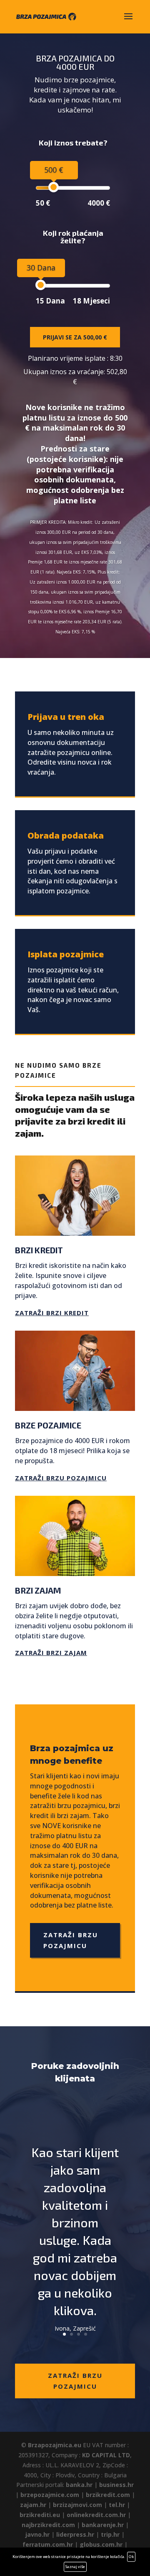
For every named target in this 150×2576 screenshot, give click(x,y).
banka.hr (79, 2485)
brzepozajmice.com (50, 2495)
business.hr (116, 2485)
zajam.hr (33, 2505)
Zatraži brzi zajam (51, 1653)
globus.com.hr (101, 2544)
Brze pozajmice (48, 1425)
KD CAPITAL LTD (106, 2455)
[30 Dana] (41, 285)
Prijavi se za (75, 337)
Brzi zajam (38, 1590)
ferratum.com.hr (48, 2544)
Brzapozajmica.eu (55, 2445)
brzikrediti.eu (40, 2515)
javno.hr (37, 2534)
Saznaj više (75, 2567)
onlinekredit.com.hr (96, 2515)
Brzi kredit (39, 1250)
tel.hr (117, 2505)
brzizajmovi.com (77, 2505)
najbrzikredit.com (48, 2525)
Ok (131, 2557)
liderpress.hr (75, 2534)
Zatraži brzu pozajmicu (61, 1478)
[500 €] (54, 187)
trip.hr (110, 2534)
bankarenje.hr (103, 2525)
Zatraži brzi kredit (52, 1313)
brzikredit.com (108, 2495)
